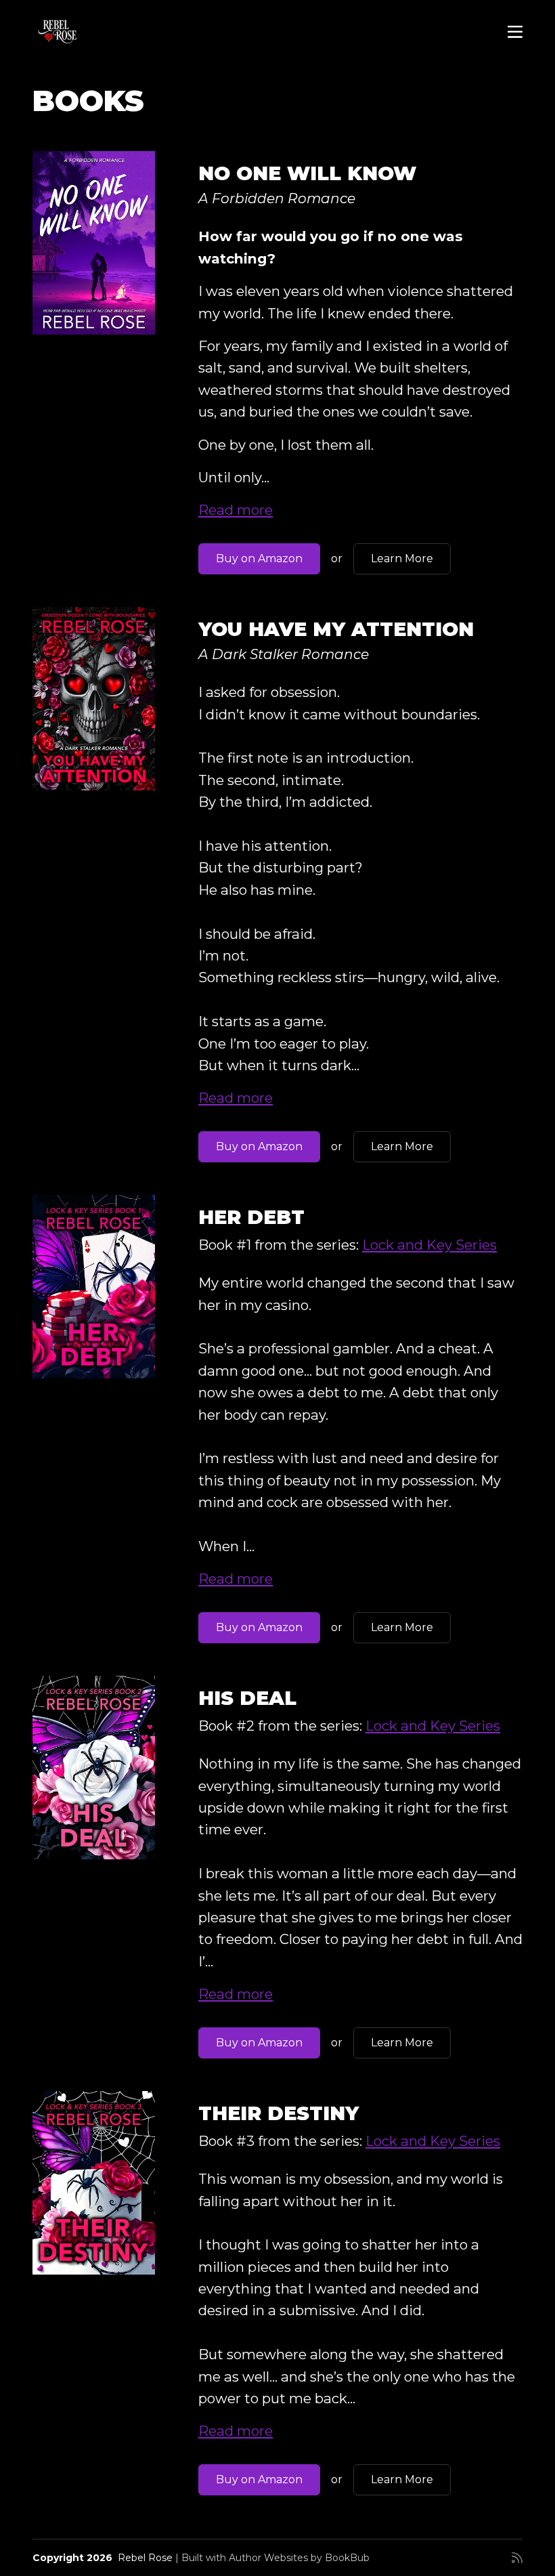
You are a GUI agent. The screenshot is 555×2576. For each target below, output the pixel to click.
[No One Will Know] (94, 243)
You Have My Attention (336, 629)
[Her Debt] (94, 1287)
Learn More (402, 558)
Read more (236, 510)
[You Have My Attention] (94, 699)
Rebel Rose (145, 2558)
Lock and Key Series (429, 1245)
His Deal (247, 1698)
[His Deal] (94, 1768)
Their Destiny (279, 2113)
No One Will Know (307, 173)
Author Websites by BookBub (299, 2558)
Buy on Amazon (259, 558)
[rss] (517, 2558)
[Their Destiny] (94, 2183)
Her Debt (251, 1217)
